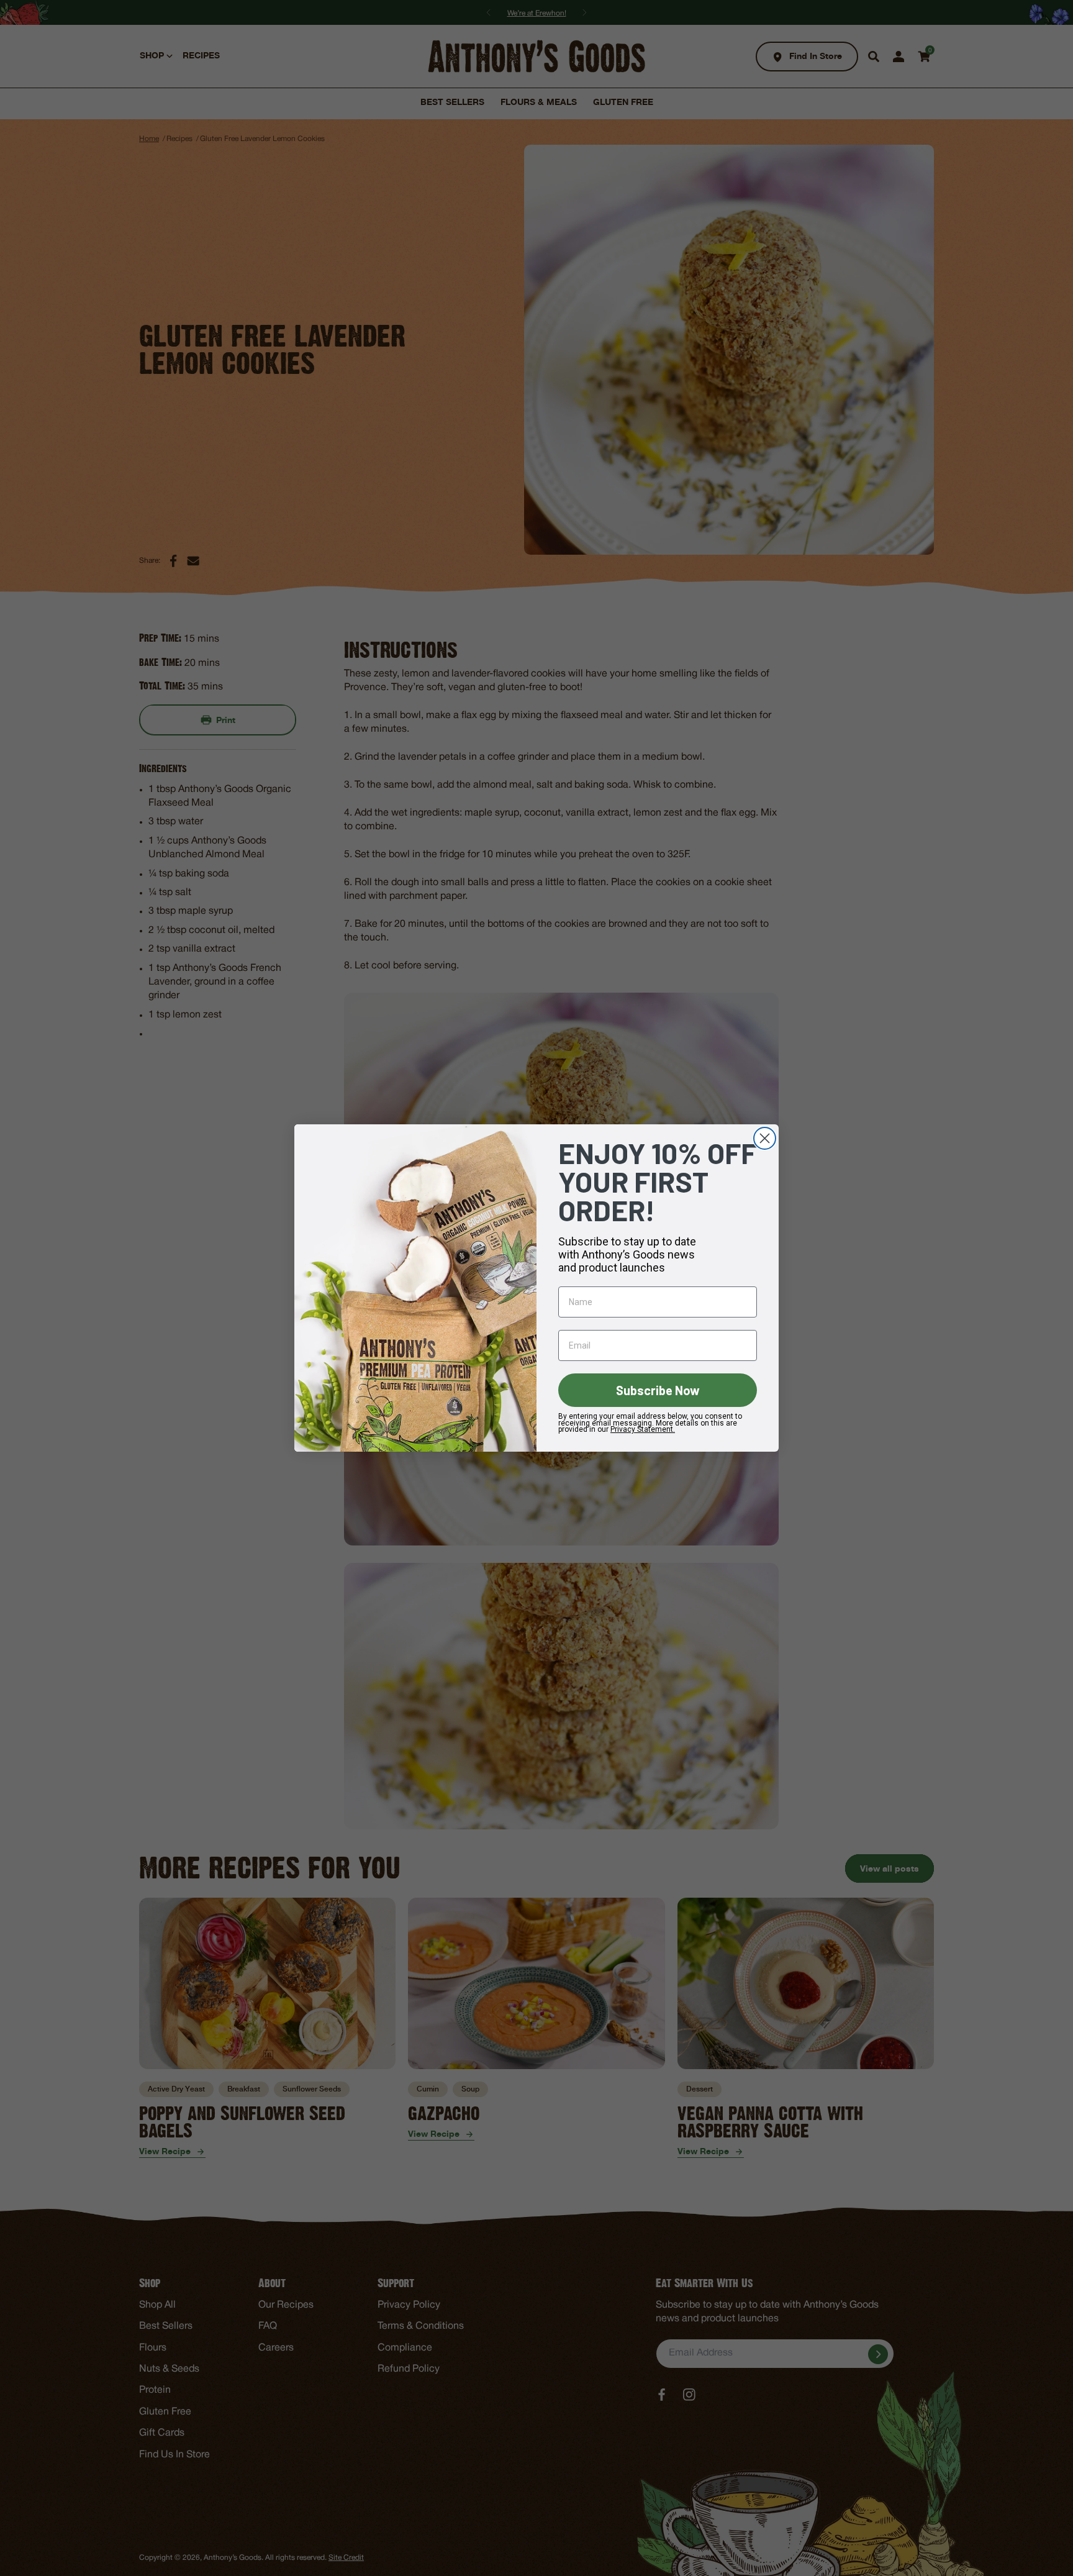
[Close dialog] (765, 1138)
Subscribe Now (658, 1390)
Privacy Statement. (643, 1429)
